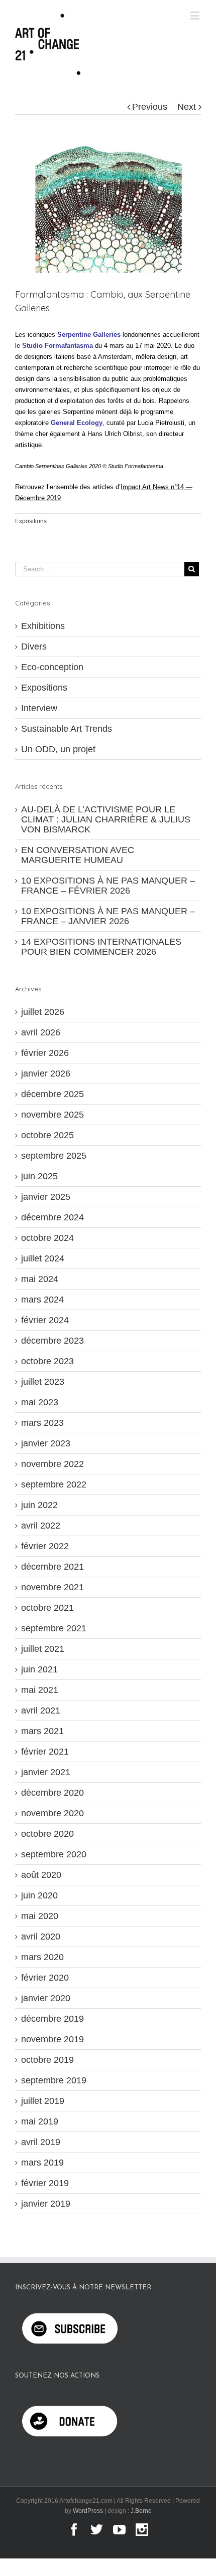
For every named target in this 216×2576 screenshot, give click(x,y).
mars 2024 (42, 1300)
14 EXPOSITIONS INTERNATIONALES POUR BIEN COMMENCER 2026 (101, 947)
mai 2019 (40, 2121)
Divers (34, 647)
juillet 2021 (43, 1649)
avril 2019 (41, 2142)
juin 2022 (39, 1505)
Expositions (31, 521)
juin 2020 (39, 1895)
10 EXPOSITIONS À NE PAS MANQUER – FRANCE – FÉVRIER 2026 (108, 886)
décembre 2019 (52, 2019)
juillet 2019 (43, 2101)
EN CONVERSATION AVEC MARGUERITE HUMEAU (78, 855)
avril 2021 (41, 1710)
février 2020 (45, 1978)
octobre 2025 (47, 1135)
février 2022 (45, 1546)
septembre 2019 (54, 2080)
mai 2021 (40, 1690)
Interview (39, 708)
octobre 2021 (47, 1608)
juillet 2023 (43, 1382)
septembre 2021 (54, 1628)
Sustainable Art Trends (67, 729)
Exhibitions (43, 626)
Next (187, 107)
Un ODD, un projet (58, 749)
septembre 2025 (54, 1156)
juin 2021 (39, 1669)
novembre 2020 (52, 1813)
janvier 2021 (46, 1772)
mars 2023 (42, 1423)
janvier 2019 (46, 2204)
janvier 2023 (46, 1443)
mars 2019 (42, 2163)
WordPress (88, 2511)
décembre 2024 (52, 1217)
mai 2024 (40, 1279)
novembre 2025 (52, 1115)
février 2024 (45, 1320)
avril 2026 (41, 1032)
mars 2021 (42, 1731)
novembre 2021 (52, 1587)
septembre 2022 (54, 1484)
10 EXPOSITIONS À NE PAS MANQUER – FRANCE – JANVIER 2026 (108, 916)
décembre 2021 (52, 1567)
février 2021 (45, 1752)
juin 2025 (39, 1176)
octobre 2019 (47, 2060)
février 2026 (45, 1053)
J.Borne (141, 2511)
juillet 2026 (43, 1012)
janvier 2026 (46, 1074)
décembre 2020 (52, 1793)
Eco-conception (52, 667)
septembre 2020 (54, 1854)
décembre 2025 (52, 1094)
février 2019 (45, 2183)
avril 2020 (41, 1937)
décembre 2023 (52, 1341)
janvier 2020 (46, 1998)
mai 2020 (40, 1916)
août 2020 (41, 1875)
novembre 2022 (52, 1464)
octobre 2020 (47, 1834)
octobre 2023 (47, 1361)
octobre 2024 (47, 1238)
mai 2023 (40, 1402)
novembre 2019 (52, 2039)
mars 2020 (42, 1957)
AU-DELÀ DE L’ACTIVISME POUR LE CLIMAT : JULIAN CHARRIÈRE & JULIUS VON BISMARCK (106, 819)
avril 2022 (41, 1526)
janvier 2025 (46, 1197)
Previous (150, 107)
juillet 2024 (43, 1258)
